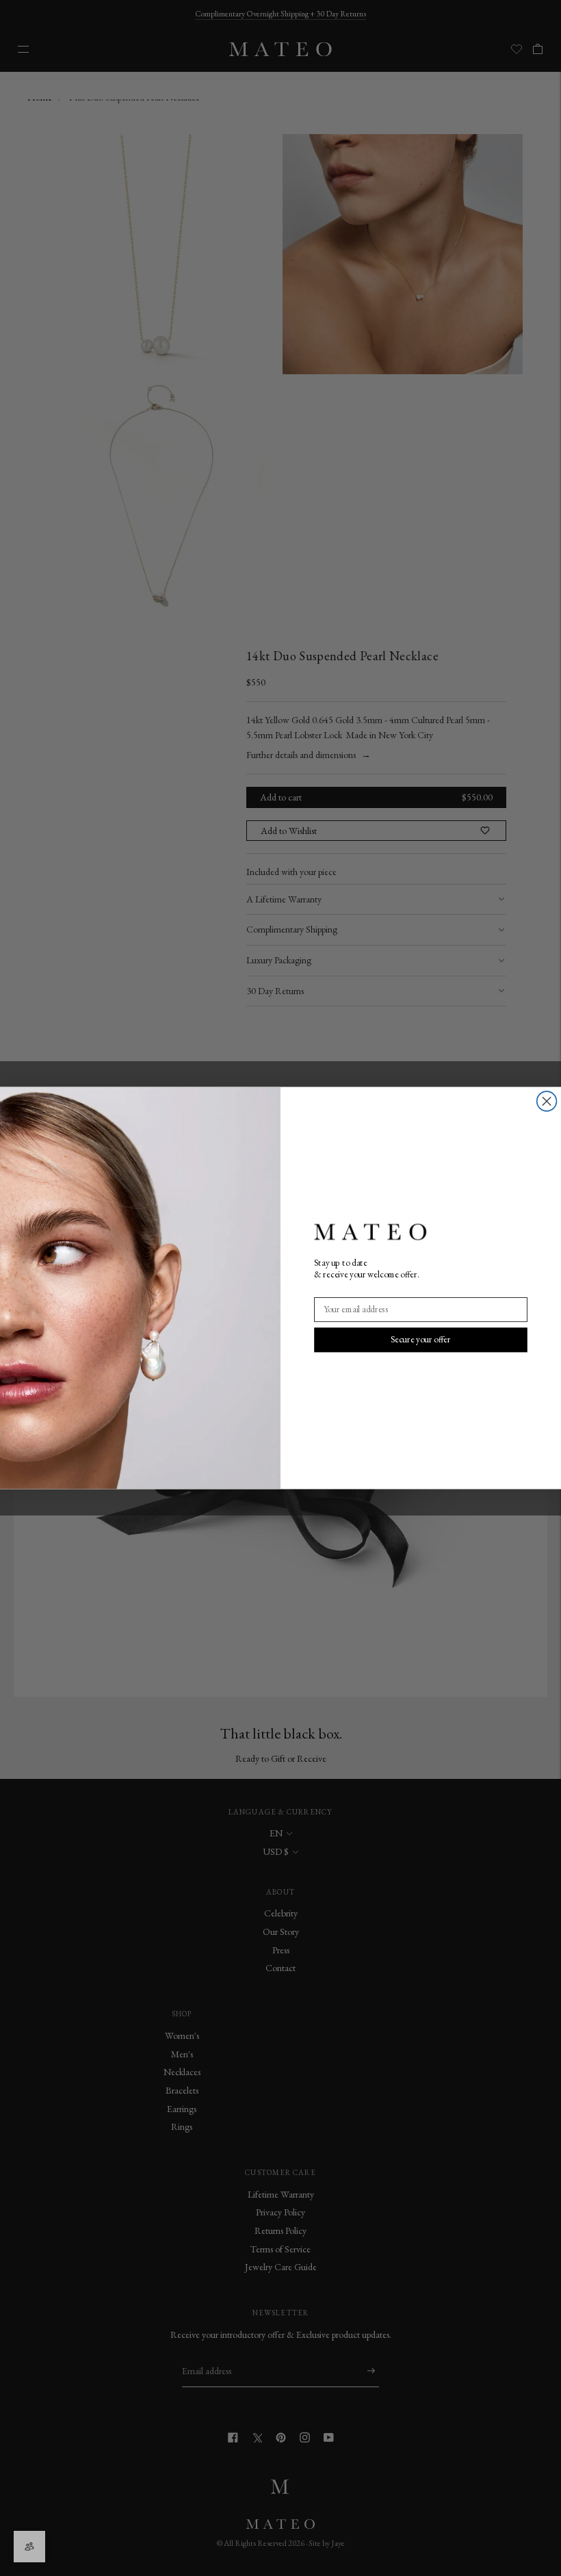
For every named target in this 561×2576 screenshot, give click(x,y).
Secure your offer (421, 1339)
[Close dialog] (547, 1101)
